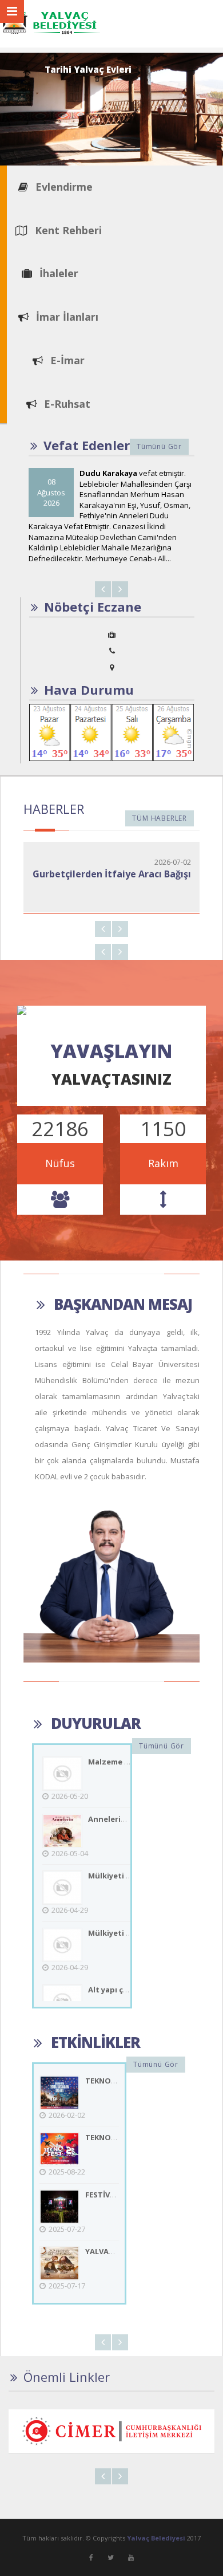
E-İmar (66, 360)
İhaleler (57, 273)
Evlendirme (63, 187)
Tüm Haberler (160, 818)
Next (120, 589)
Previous (103, 589)
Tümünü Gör (159, 446)
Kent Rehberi (67, 230)
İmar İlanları (66, 317)
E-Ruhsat (66, 404)
